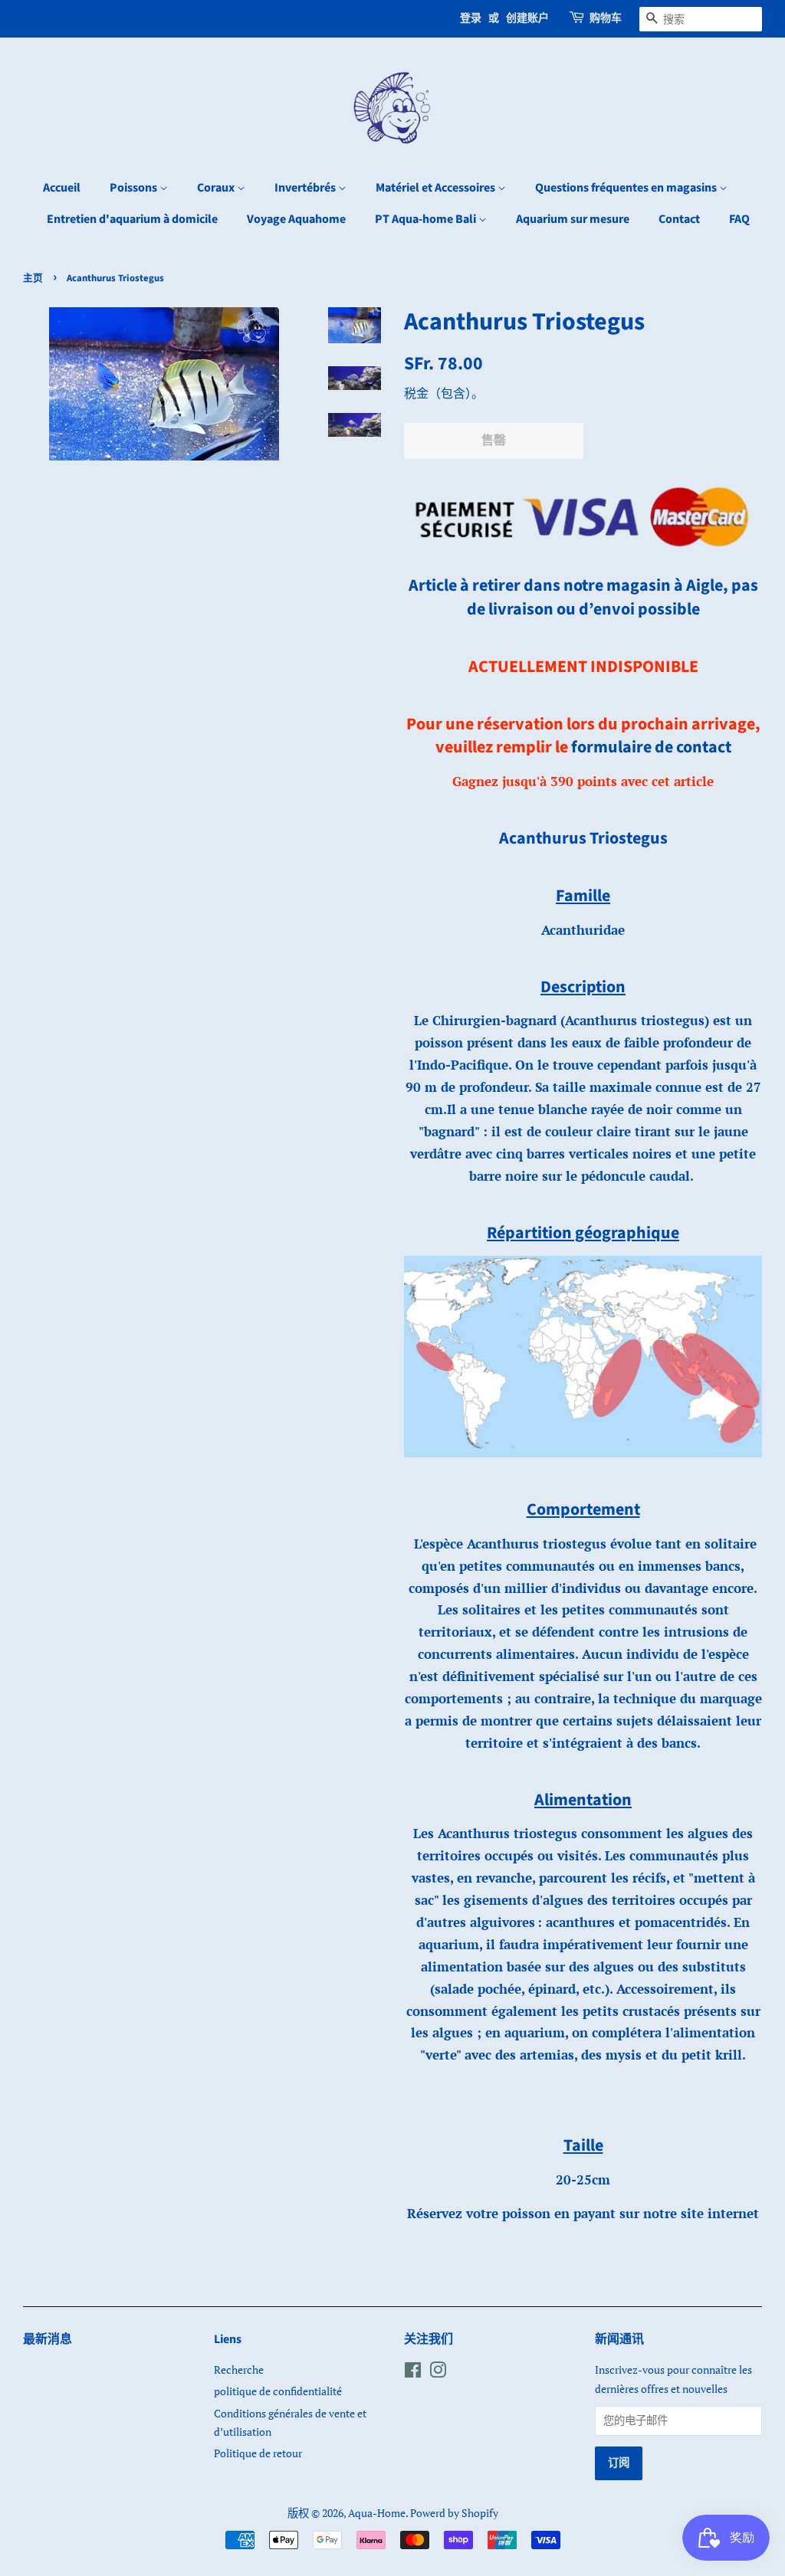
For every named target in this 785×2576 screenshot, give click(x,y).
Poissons (135, 188)
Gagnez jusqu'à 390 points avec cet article (583, 781)
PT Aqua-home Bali (427, 219)
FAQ (739, 219)
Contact (679, 219)
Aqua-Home (377, 2513)
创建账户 (527, 18)
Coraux (217, 188)
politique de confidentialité (278, 2391)
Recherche (239, 2370)
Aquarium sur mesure (573, 219)
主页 (33, 278)
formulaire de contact (651, 747)
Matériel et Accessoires (437, 188)
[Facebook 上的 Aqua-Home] (413, 2373)
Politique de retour (258, 2453)
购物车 (606, 18)
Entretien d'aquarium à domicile (132, 219)
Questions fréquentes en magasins (627, 188)
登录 (471, 18)
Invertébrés (306, 188)
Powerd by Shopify (454, 2513)
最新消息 (48, 2339)
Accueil (62, 188)
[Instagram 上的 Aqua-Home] (438, 2373)
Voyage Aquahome (296, 219)
